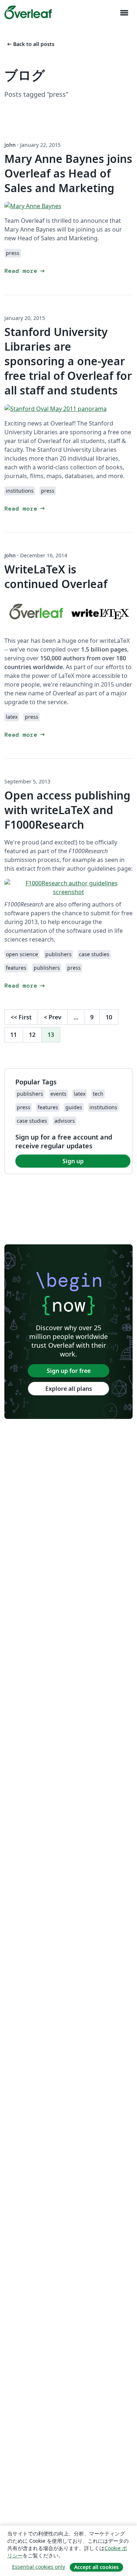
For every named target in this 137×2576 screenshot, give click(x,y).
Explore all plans (69, 1389)
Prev (53, 1017)
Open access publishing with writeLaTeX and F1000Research (67, 810)
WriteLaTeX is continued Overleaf (56, 577)
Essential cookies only (39, 2567)
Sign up (73, 1161)
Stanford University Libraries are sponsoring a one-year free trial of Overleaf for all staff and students (68, 361)
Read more (25, 271)
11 (14, 1035)
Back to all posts (30, 44)
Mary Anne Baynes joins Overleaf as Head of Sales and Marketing (68, 173)
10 (109, 1017)
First (21, 1017)
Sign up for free (69, 1371)
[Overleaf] (28, 12)
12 (32, 1035)
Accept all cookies (96, 2567)
